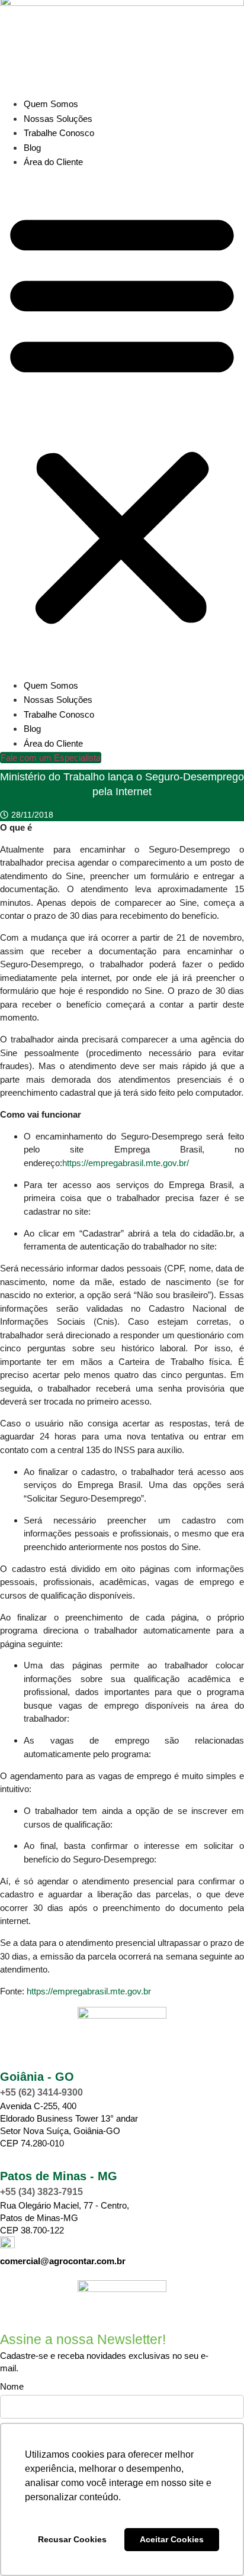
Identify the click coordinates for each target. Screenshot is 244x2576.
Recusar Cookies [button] (72, 2539)
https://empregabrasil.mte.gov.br (89, 1991)
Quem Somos (51, 104)
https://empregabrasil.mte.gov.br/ (126, 1163)
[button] (122, 417)
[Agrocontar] (122, 2015)
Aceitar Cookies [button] (172, 2539)
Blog (32, 148)
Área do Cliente (53, 162)
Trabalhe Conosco (59, 133)
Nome (12, 2387)
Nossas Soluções (58, 119)
